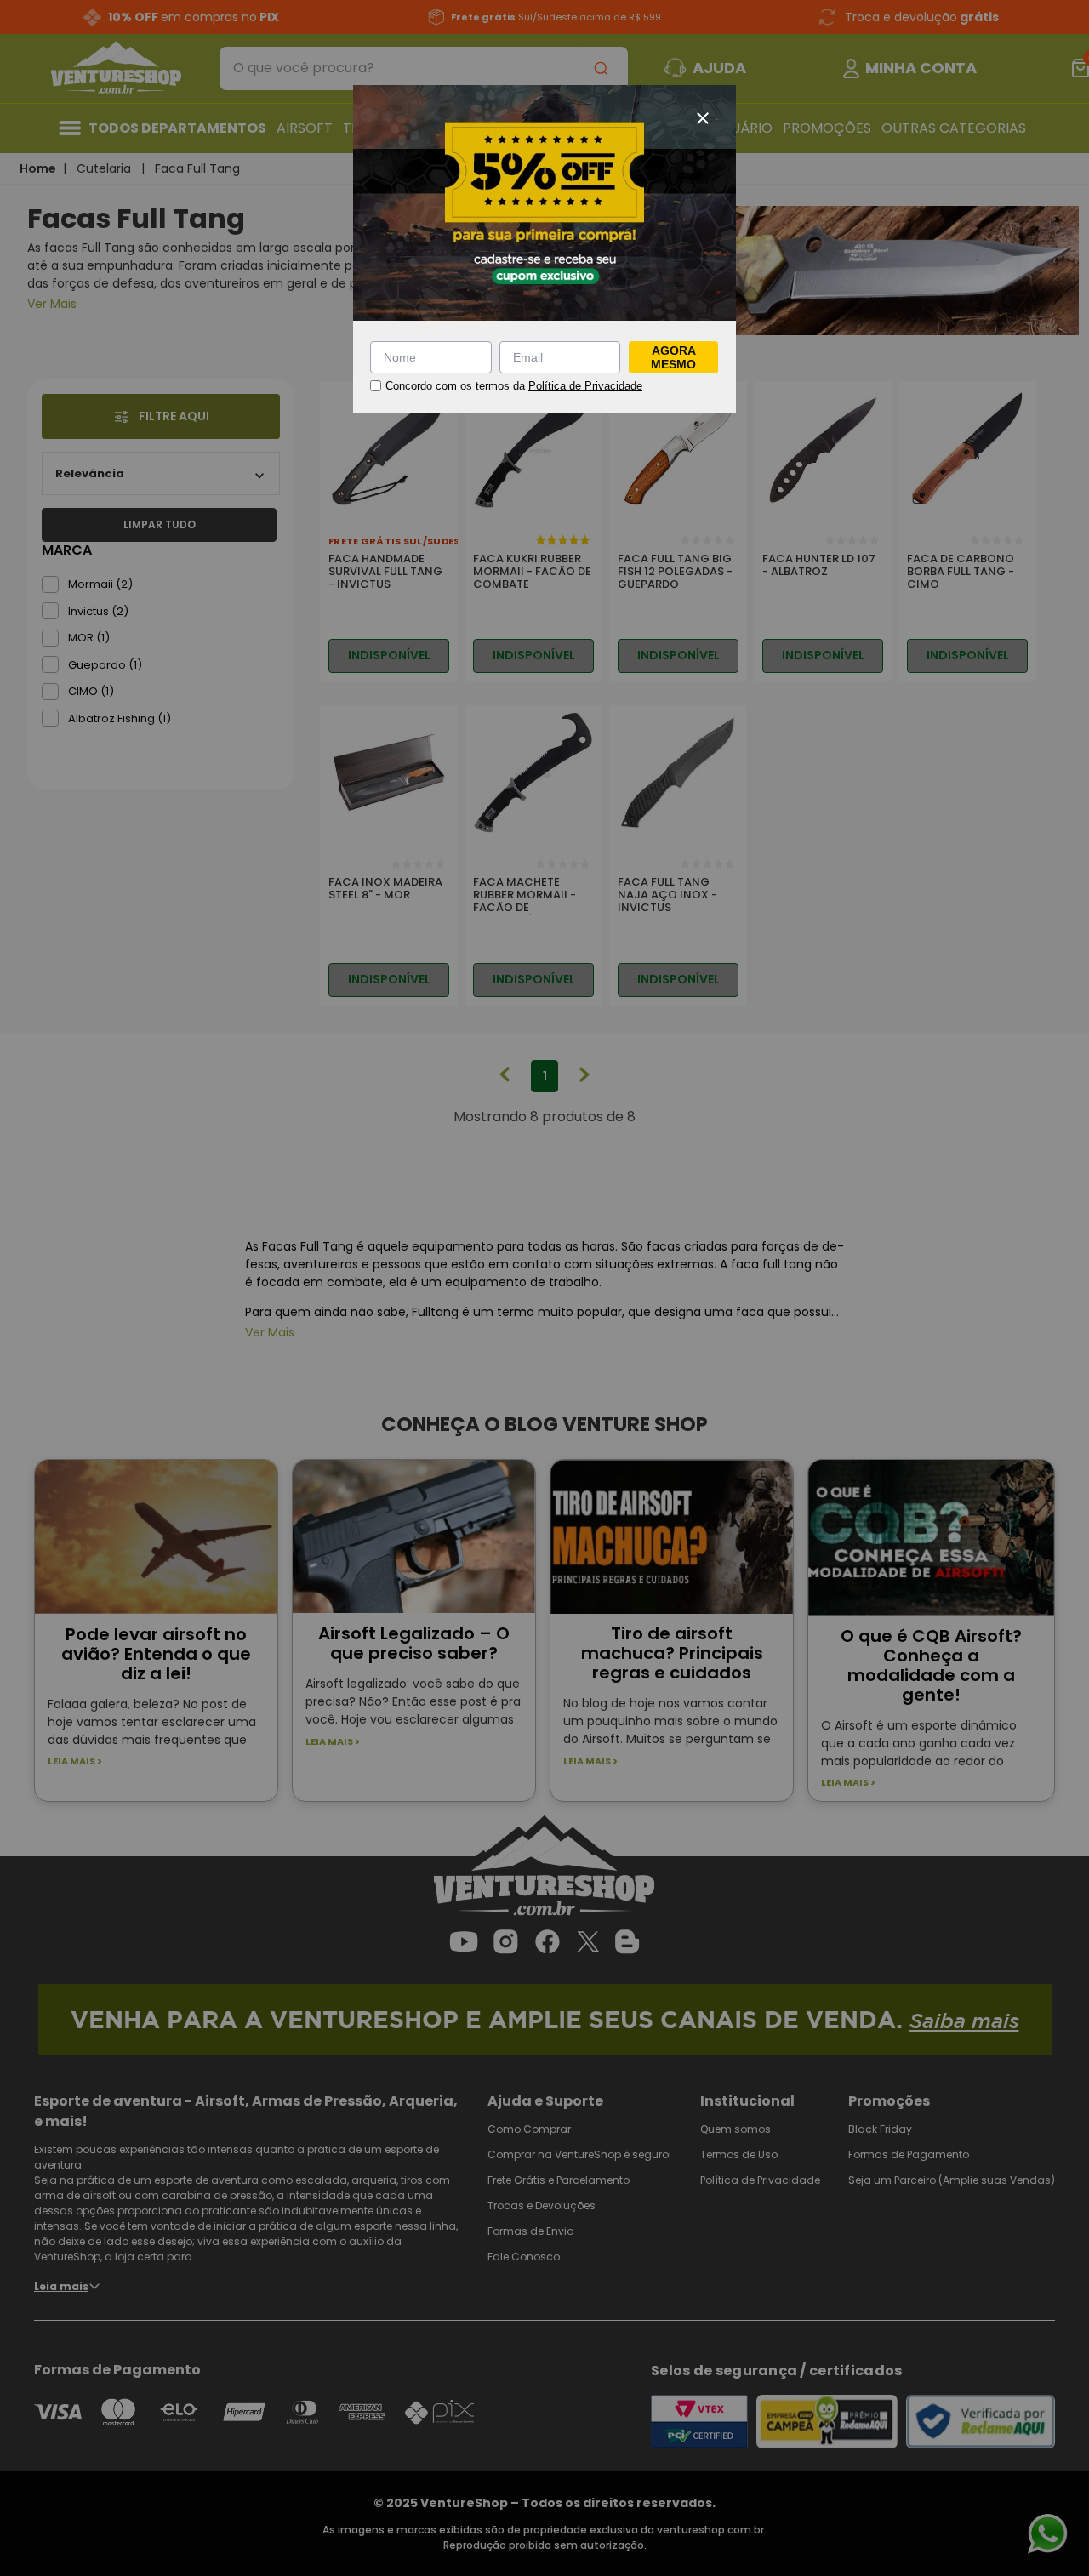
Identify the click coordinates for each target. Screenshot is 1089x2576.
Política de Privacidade (585, 386)
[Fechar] (703, 118)
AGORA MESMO (673, 357)
